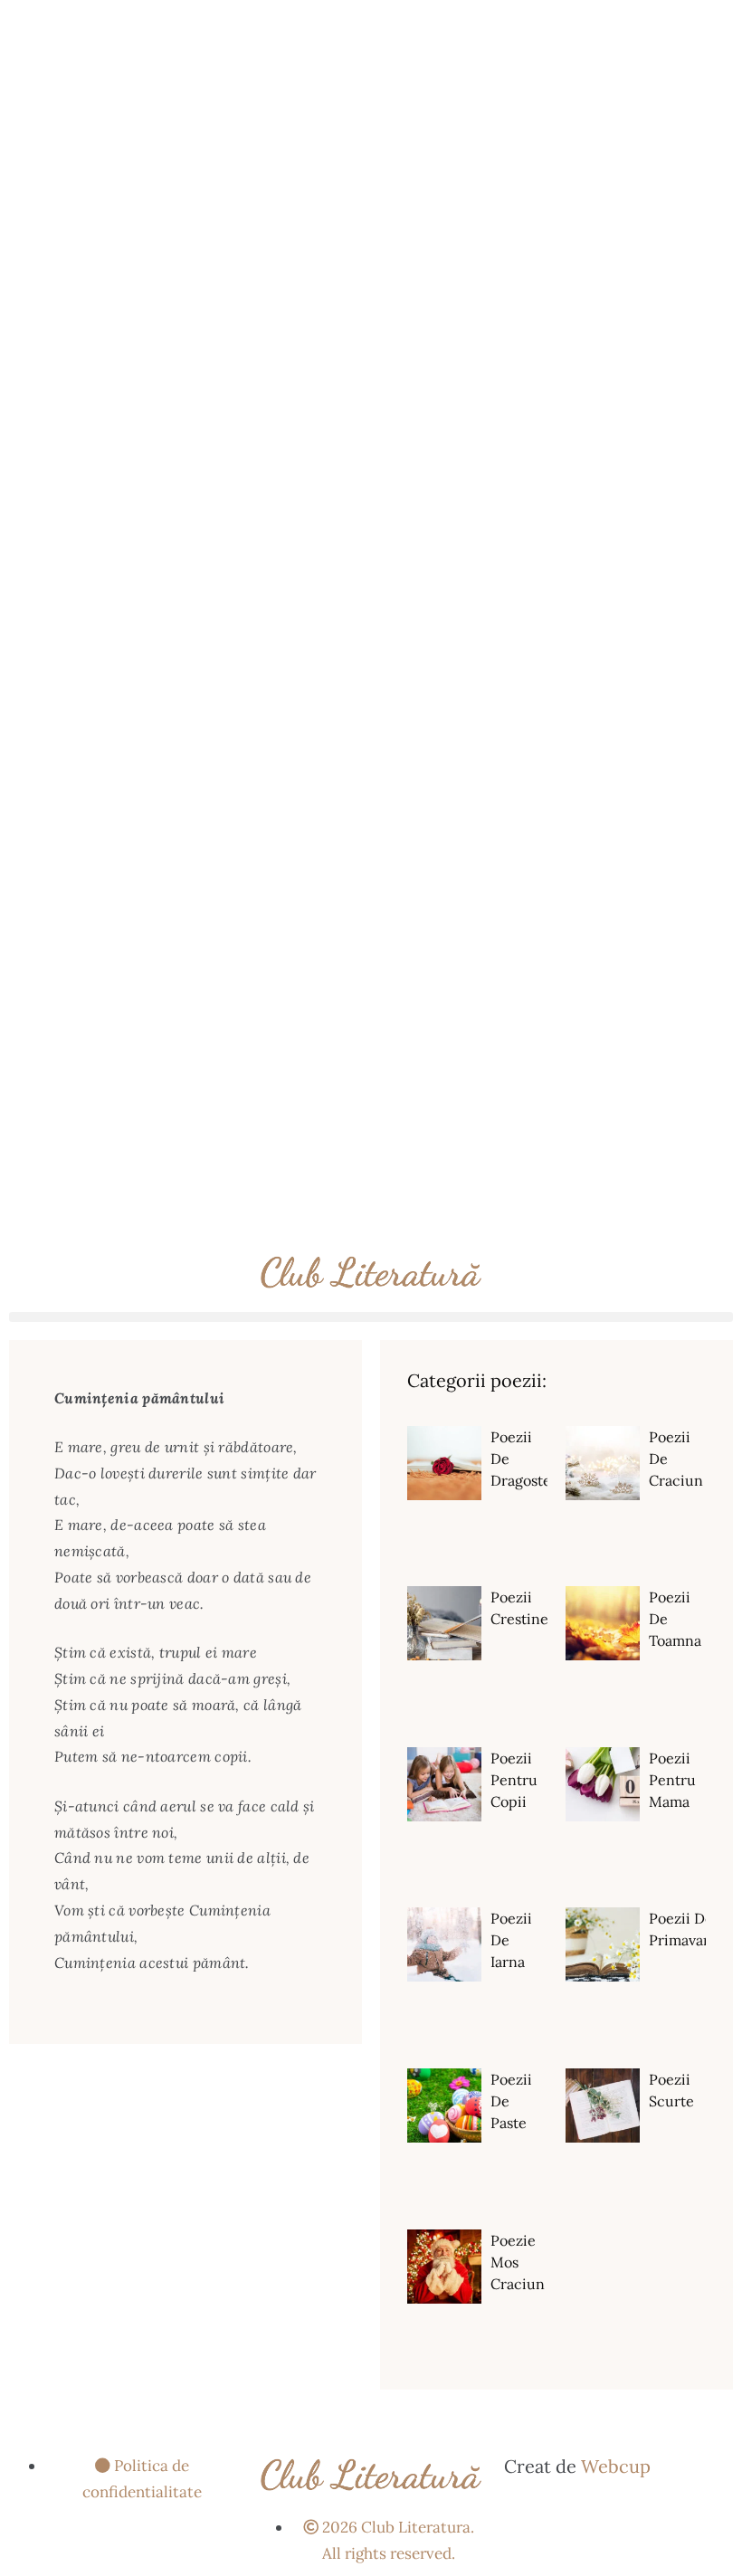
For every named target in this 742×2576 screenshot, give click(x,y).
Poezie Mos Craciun (518, 2262)
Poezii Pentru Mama (672, 1780)
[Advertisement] (371, 127)
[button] (371, 1317)
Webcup (616, 2466)
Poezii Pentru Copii (514, 1780)
